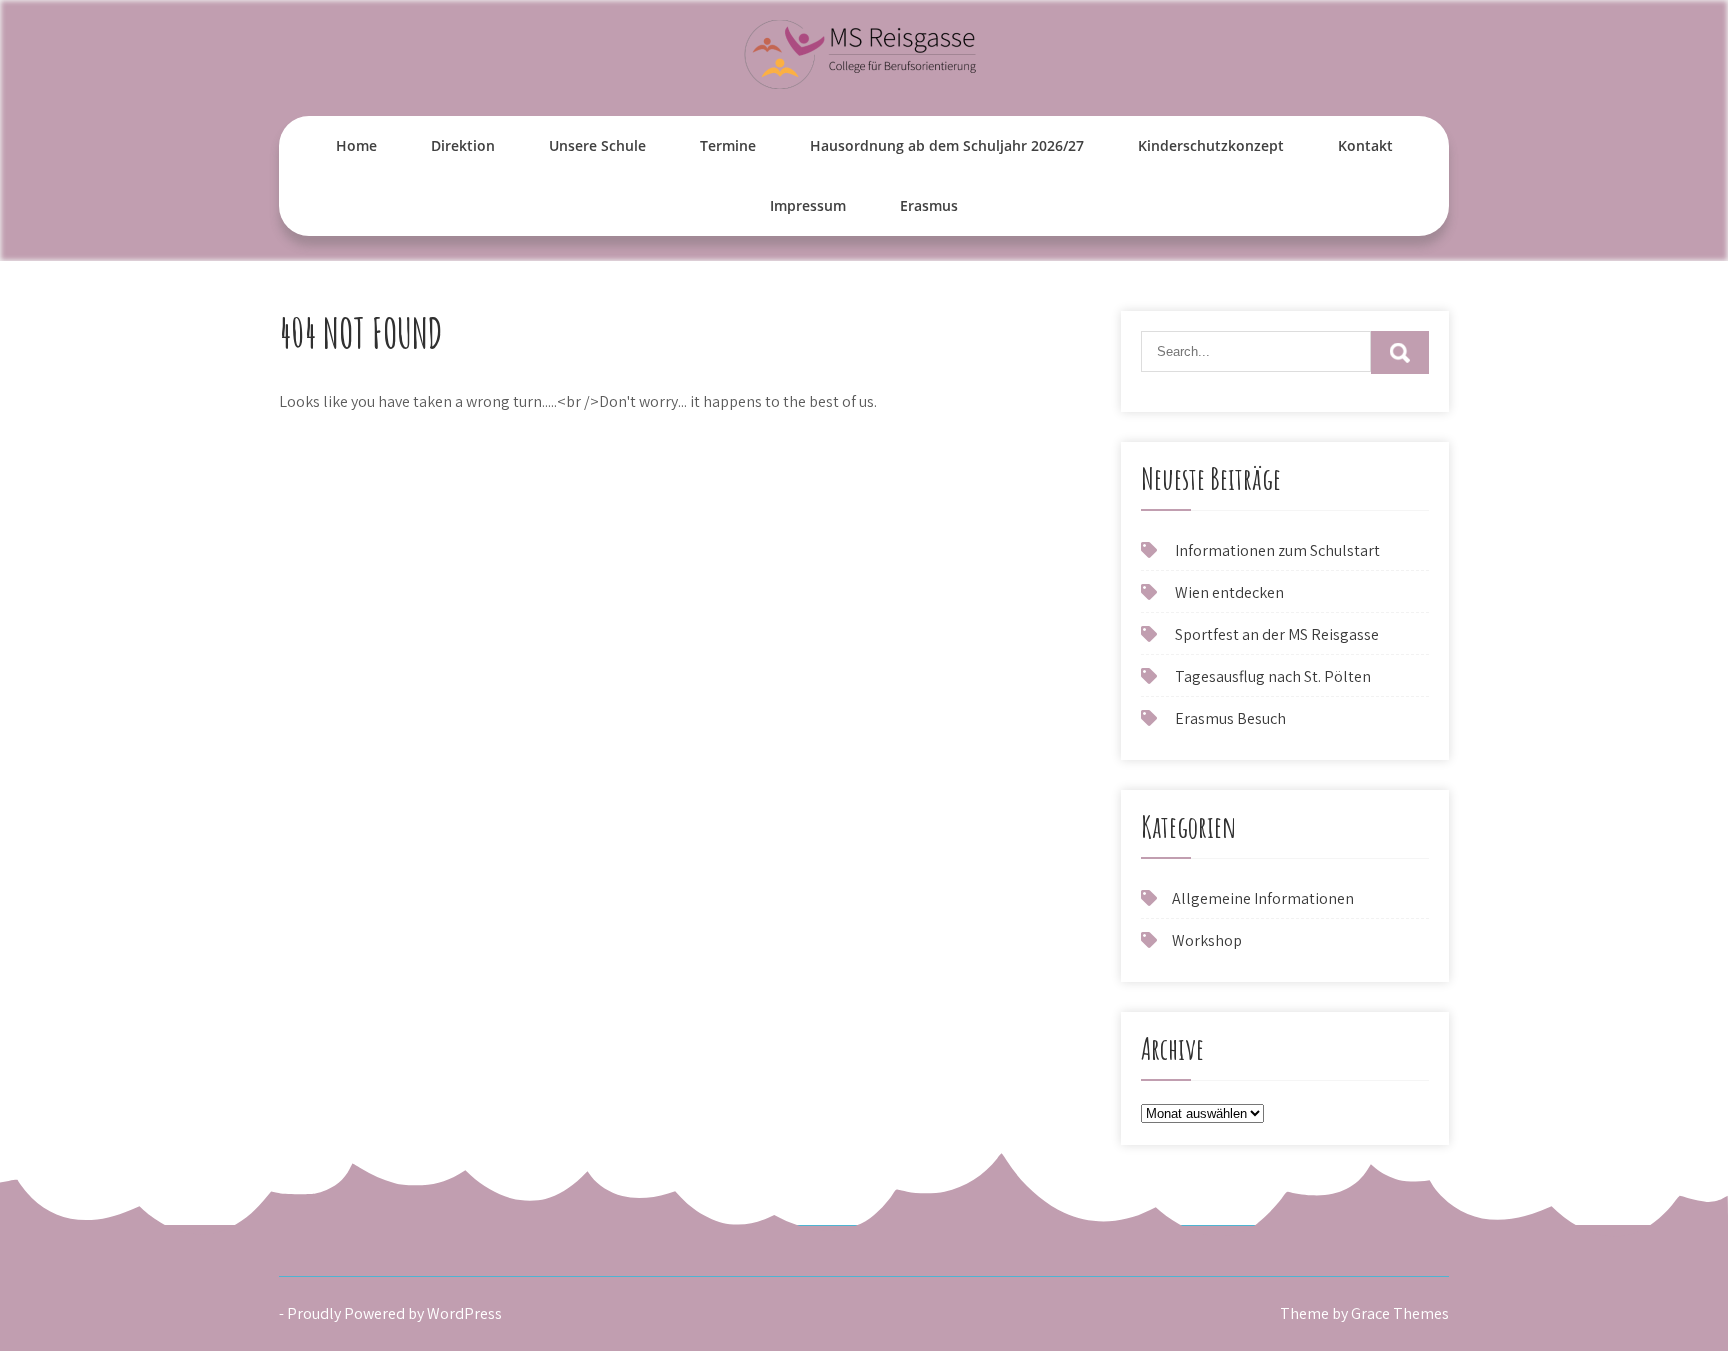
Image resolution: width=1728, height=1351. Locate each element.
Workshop (1207, 940)
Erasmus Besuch (1230, 718)
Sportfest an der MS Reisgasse (1277, 634)
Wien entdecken (1229, 592)
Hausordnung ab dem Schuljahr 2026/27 (947, 145)
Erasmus (929, 205)
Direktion (463, 145)
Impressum (808, 205)
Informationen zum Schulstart (1277, 550)
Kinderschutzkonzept (1211, 145)
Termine (728, 145)
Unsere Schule (597, 145)
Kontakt (1365, 145)
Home (356, 145)
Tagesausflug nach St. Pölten (1273, 676)
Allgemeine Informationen (1263, 898)
